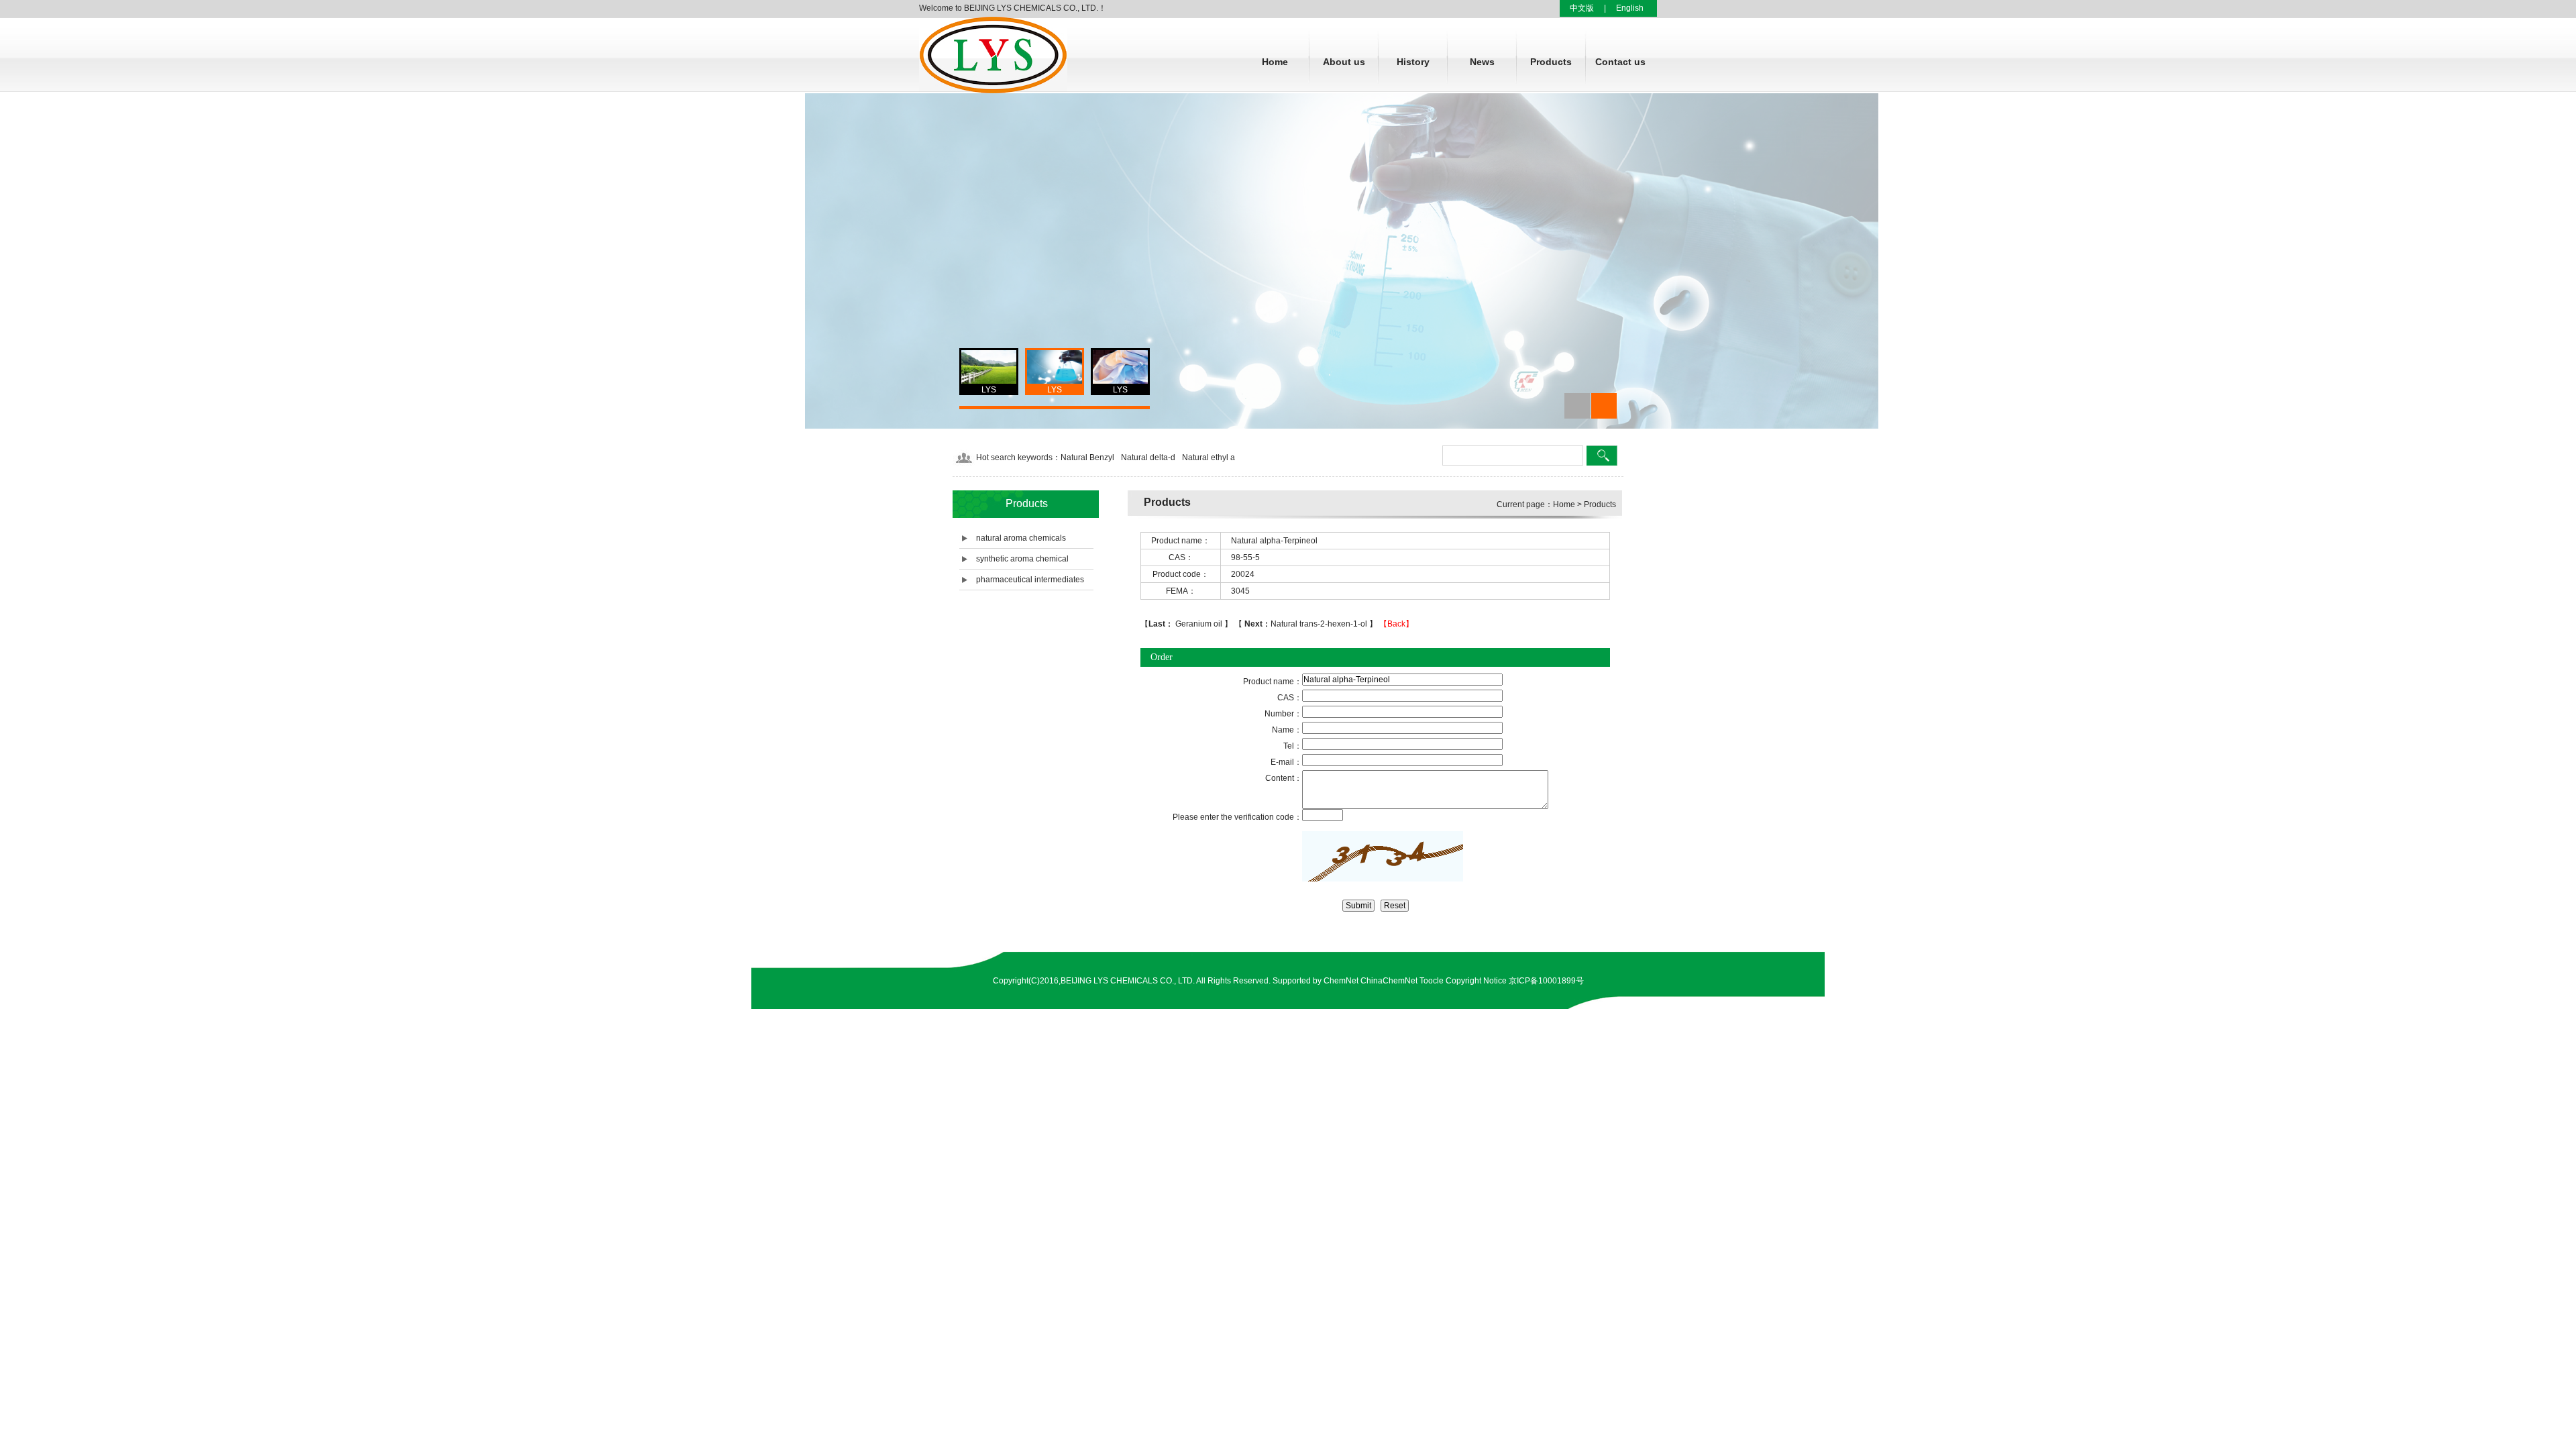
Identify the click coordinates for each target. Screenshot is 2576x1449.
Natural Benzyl (1087, 458)
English (1630, 8)
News (1482, 62)
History (1413, 62)
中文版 (1582, 8)
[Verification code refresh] (1383, 856)
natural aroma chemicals (1021, 538)
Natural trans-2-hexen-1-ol (1307, 624)
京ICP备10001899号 (1546, 981)
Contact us (1620, 62)
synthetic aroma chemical (1022, 559)
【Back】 (1396, 624)
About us (1344, 62)
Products (1551, 62)
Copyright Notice (1476, 981)
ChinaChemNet (1389, 981)
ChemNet (1341, 981)
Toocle (1432, 981)
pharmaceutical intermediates (1030, 580)
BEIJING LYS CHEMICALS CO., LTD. (1128, 981)
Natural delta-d (1148, 458)
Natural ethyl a (1209, 458)
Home (1275, 62)
